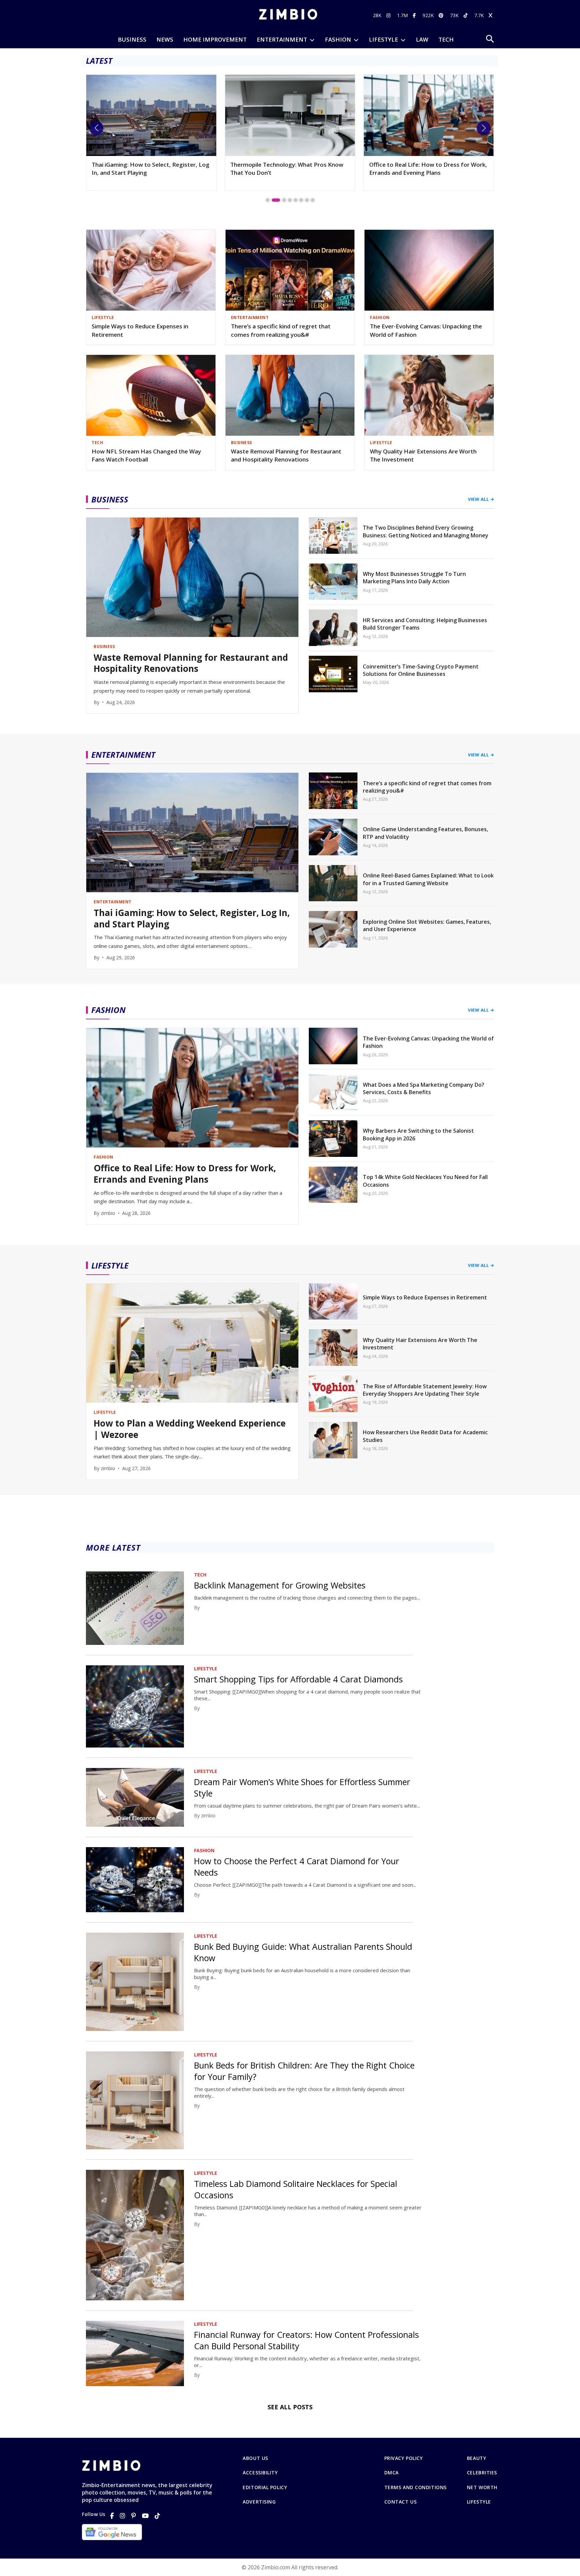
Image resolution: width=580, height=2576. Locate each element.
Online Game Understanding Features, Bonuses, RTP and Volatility (425, 833)
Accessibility (260, 2473)
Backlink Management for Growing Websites (280, 1585)
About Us (255, 2458)
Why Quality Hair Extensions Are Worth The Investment (423, 455)
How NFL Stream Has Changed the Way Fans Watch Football (146, 455)
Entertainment (282, 39)
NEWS (165, 39)
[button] (96, 128)
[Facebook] (112, 2516)
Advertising (259, 2502)
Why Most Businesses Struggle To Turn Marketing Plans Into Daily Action (414, 578)
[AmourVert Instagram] (389, 15)
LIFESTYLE (383, 39)
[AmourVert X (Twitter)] (491, 15)
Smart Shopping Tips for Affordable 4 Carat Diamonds (298, 1679)
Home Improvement (215, 39)
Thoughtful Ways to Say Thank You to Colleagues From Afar (421, 169)
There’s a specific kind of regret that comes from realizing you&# (281, 330)
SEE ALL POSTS (290, 2407)
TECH (446, 39)
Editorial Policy (265, 2487)
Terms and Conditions (416, 2487)
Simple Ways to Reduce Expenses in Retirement (140, 330)
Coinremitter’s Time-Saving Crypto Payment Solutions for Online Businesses (421, 670)
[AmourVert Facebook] (415, 15)
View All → (481, 499)
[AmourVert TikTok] (466, 15)
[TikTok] (157, 2516)
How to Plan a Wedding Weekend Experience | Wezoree (190, 1429)
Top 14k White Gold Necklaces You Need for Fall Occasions (425, 1181)
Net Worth (482, 2487)
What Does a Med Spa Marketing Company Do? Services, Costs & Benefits (424, 1088)
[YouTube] (145, 2516)
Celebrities (482, 2473)
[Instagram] (123, 2516)
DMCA (392, 2473)
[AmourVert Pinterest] (442, 15)
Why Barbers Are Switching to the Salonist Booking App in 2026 (418, 1134)
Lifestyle (479, 2502)
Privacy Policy (404, 2458)
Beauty (476, 2458)
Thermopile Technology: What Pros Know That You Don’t (148, 169)
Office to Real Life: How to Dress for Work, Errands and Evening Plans (289, 169)
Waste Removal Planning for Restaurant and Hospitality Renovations (286, 455)
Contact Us (401, 2502)
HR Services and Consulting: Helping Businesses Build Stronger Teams (425, 624)
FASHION (338, 39)
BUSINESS (132, 39)
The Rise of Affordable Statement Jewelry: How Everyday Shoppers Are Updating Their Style (425, 1390)
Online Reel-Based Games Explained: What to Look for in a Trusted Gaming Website (428, 879)
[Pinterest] (134, 2516)
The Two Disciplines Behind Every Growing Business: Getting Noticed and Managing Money (426, 531)
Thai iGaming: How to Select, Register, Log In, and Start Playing (192, 919)
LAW (422, 39)
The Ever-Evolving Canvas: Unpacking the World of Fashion (426, 330)
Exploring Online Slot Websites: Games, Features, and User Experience (427, 925)
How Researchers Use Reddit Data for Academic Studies (425, 1436)
